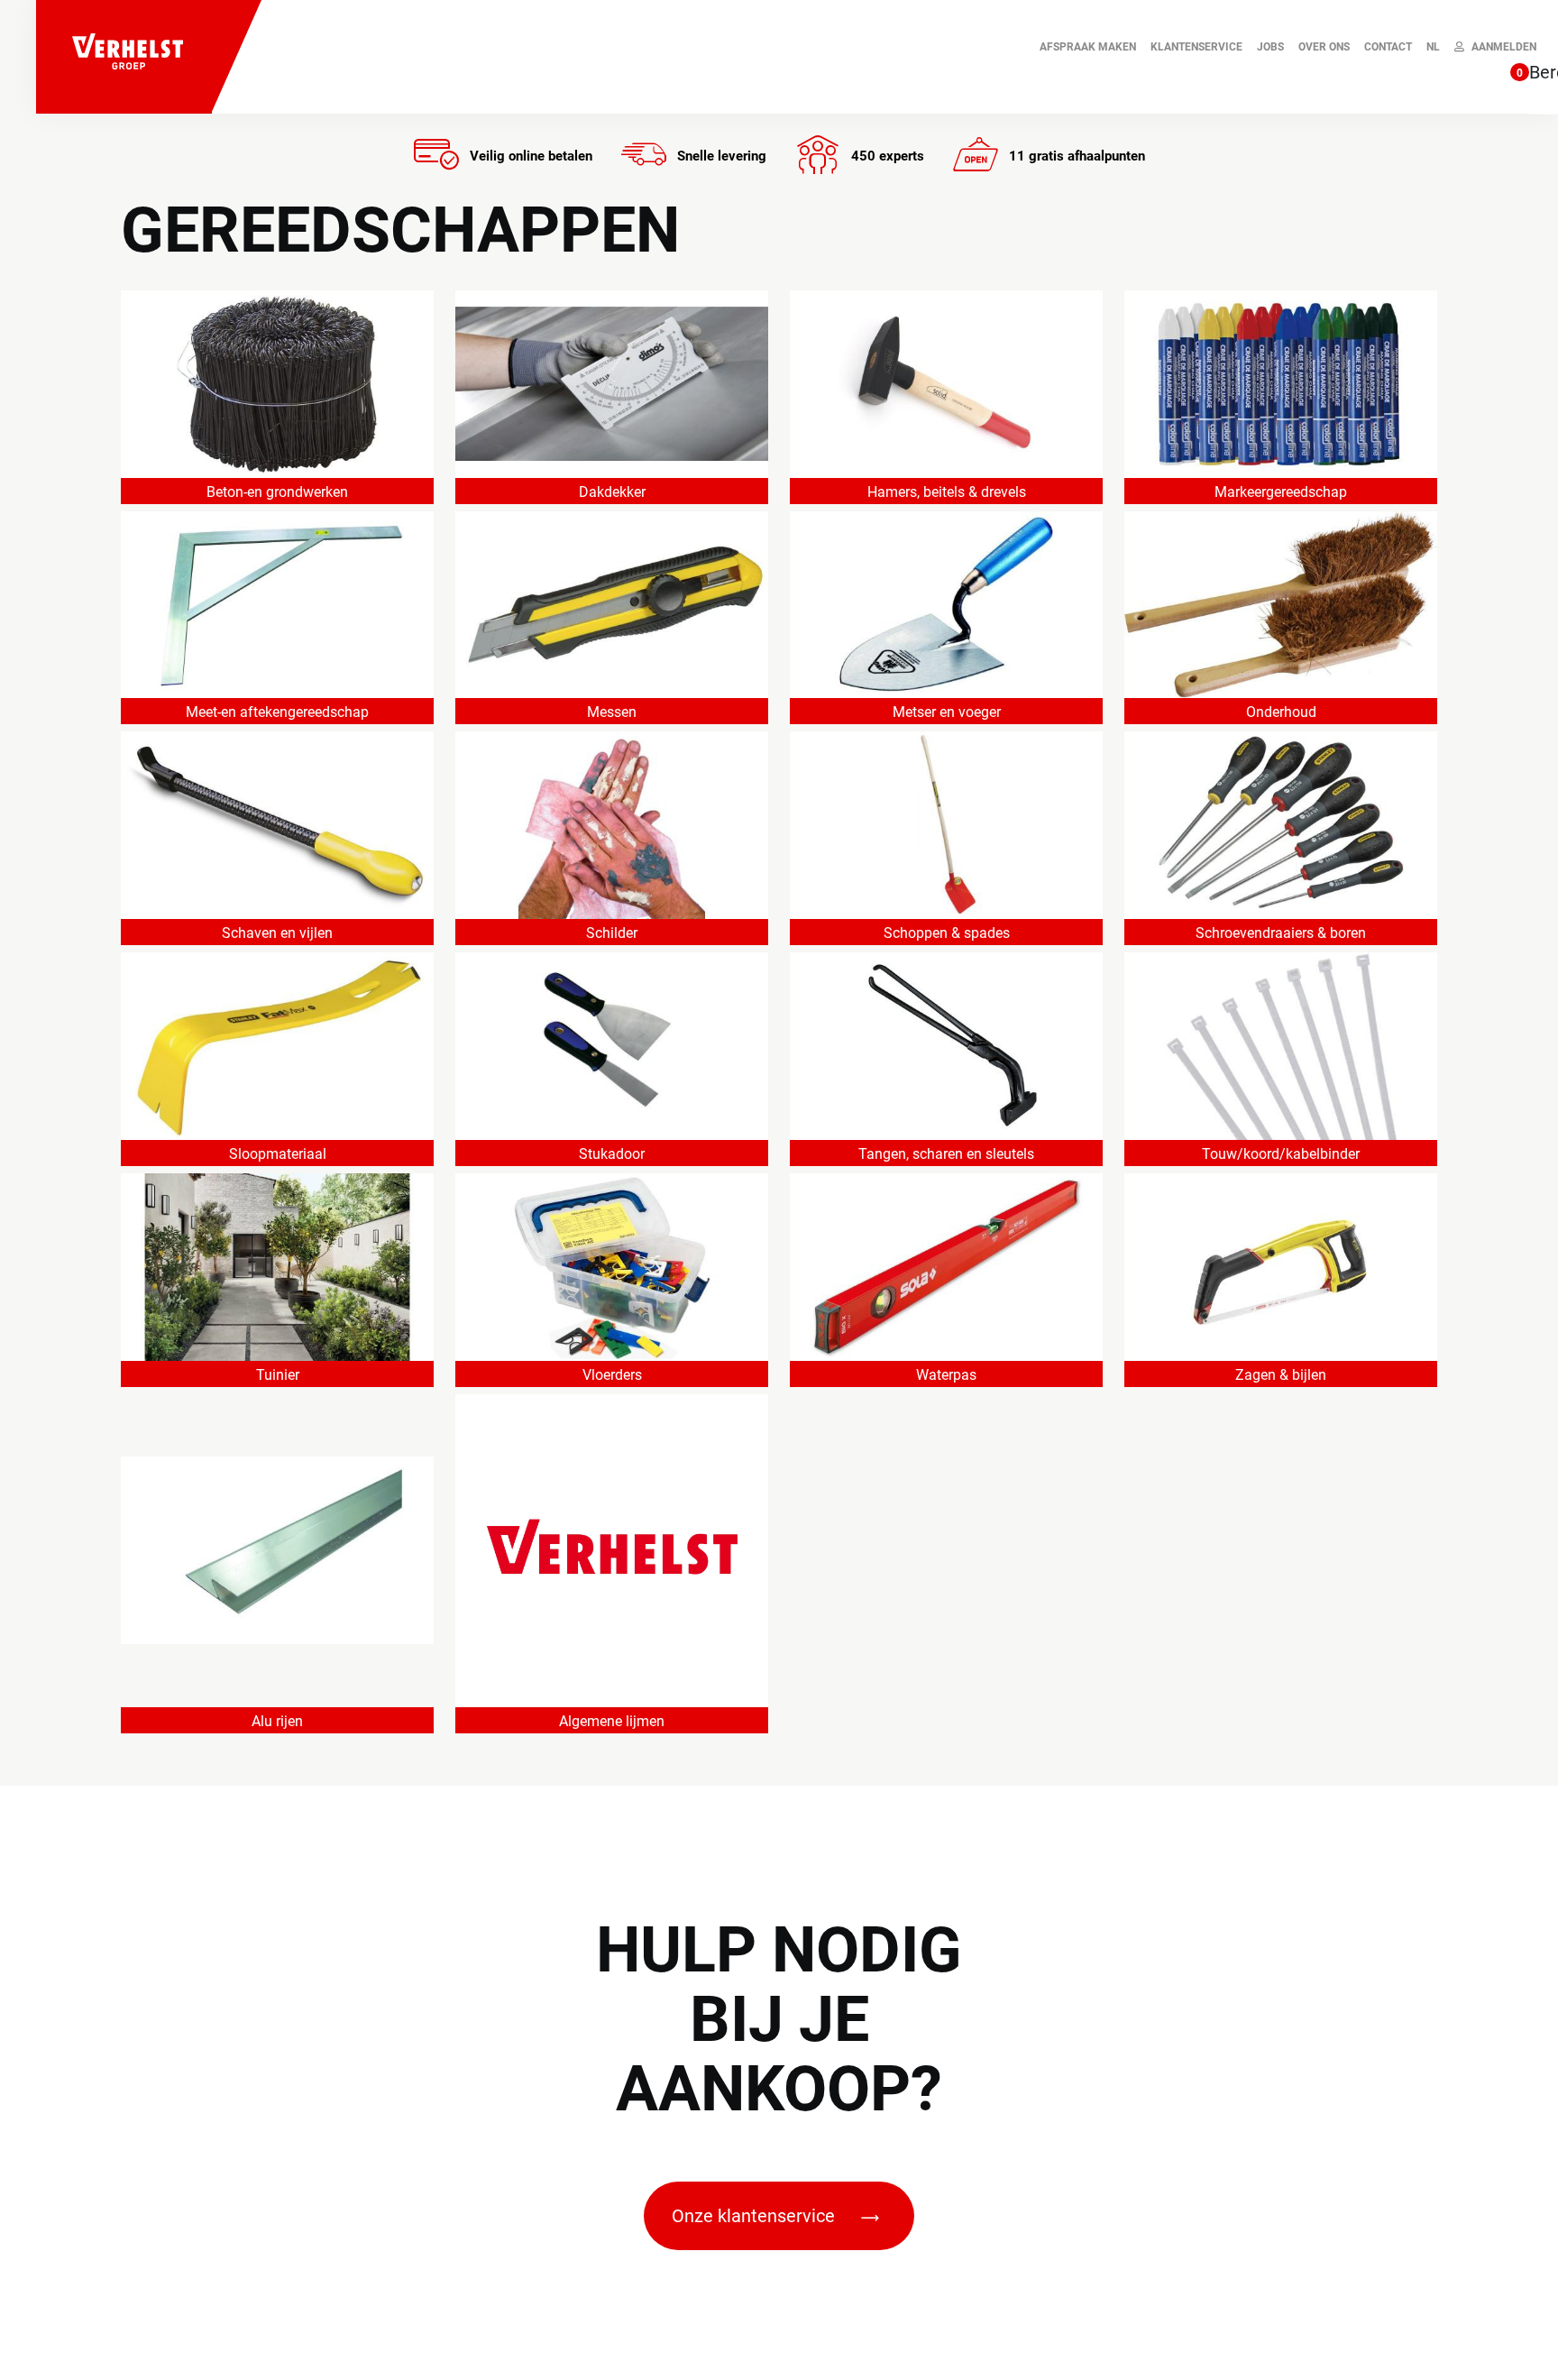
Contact (1388, 47)
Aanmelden (1504, 47)
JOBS (1270, 47)
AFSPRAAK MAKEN (1088, 47)
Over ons (1324, 47)
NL (1433, 47)
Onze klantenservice (756, 2216)
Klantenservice (1196, 47)
